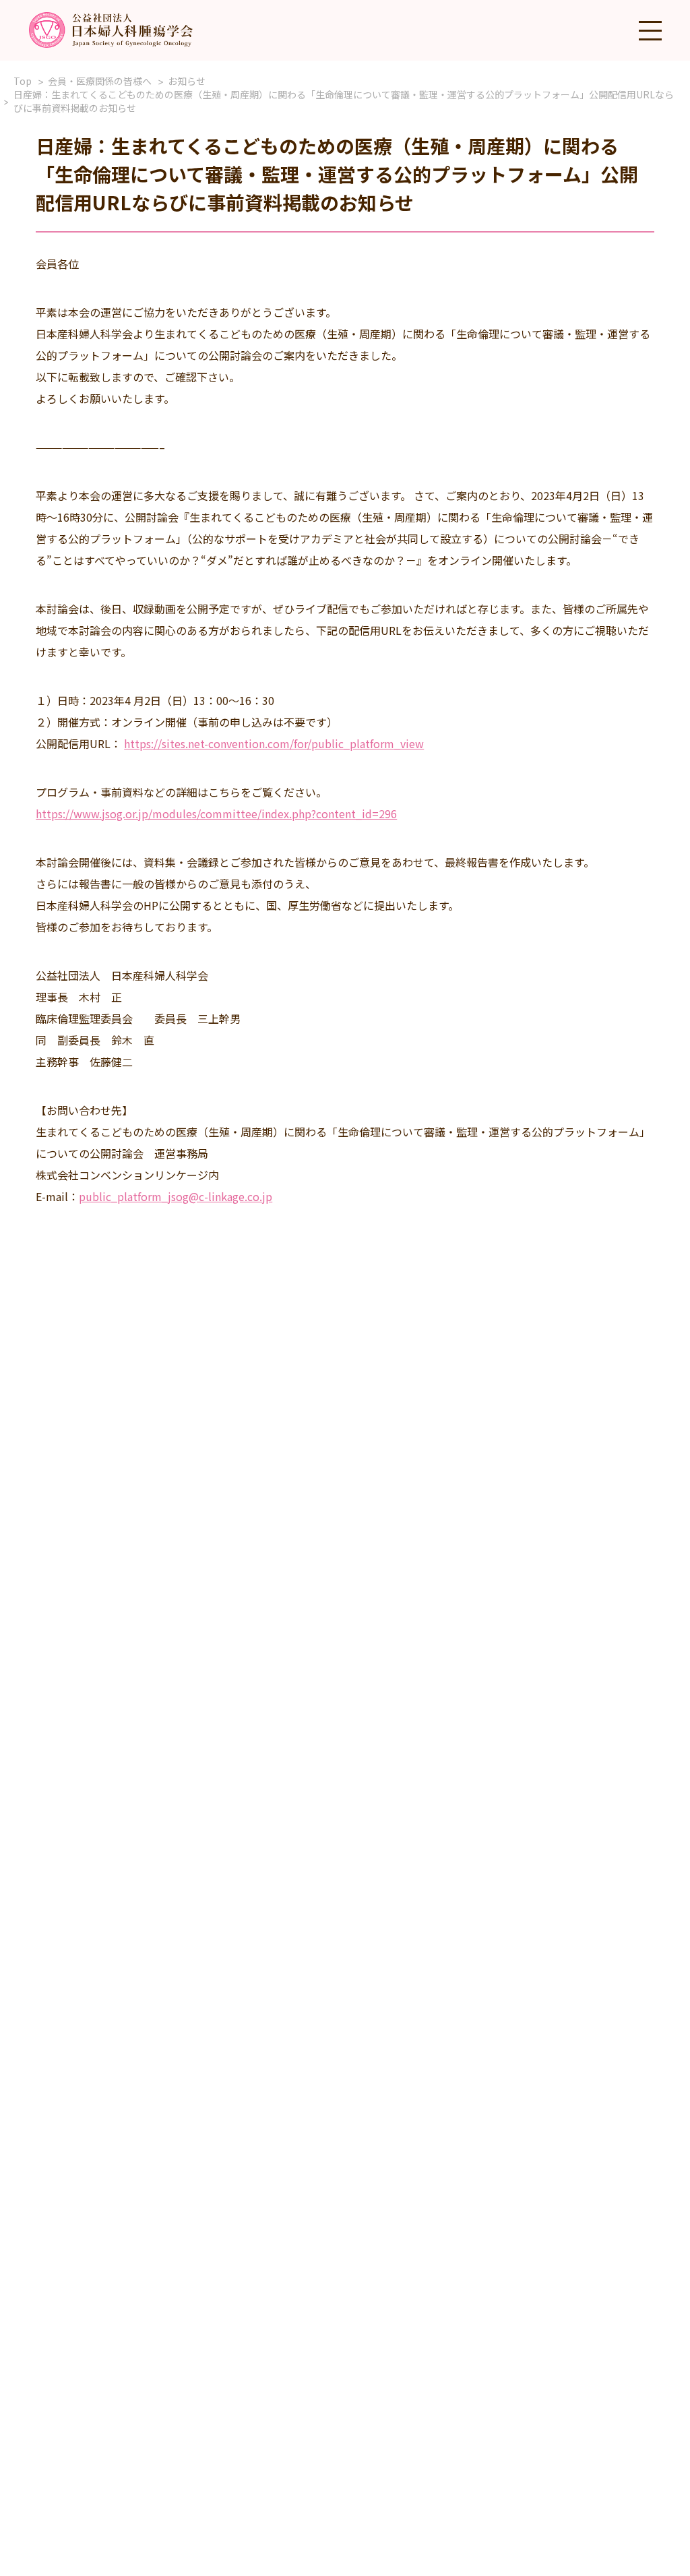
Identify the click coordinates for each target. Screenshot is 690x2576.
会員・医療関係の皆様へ (100, 81)
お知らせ (187, 81)
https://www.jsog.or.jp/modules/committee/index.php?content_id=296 (216, 814)
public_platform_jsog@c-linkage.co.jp (176, 1196)
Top (23, 81)
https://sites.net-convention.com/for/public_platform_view (274, 743)
